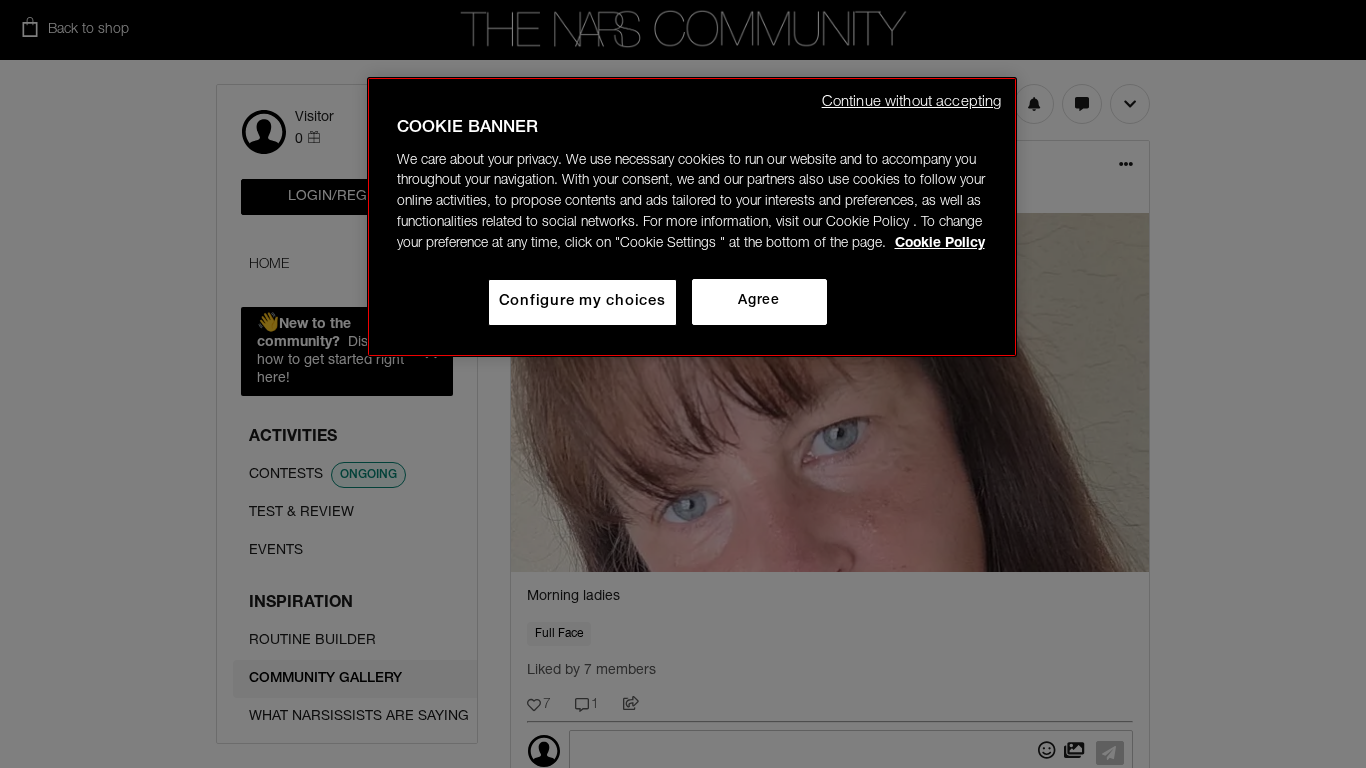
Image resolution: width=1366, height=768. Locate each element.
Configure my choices (582, 301)
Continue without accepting (912, 102)
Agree (758, 301)
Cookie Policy (940, 244)
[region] (692, 217)
